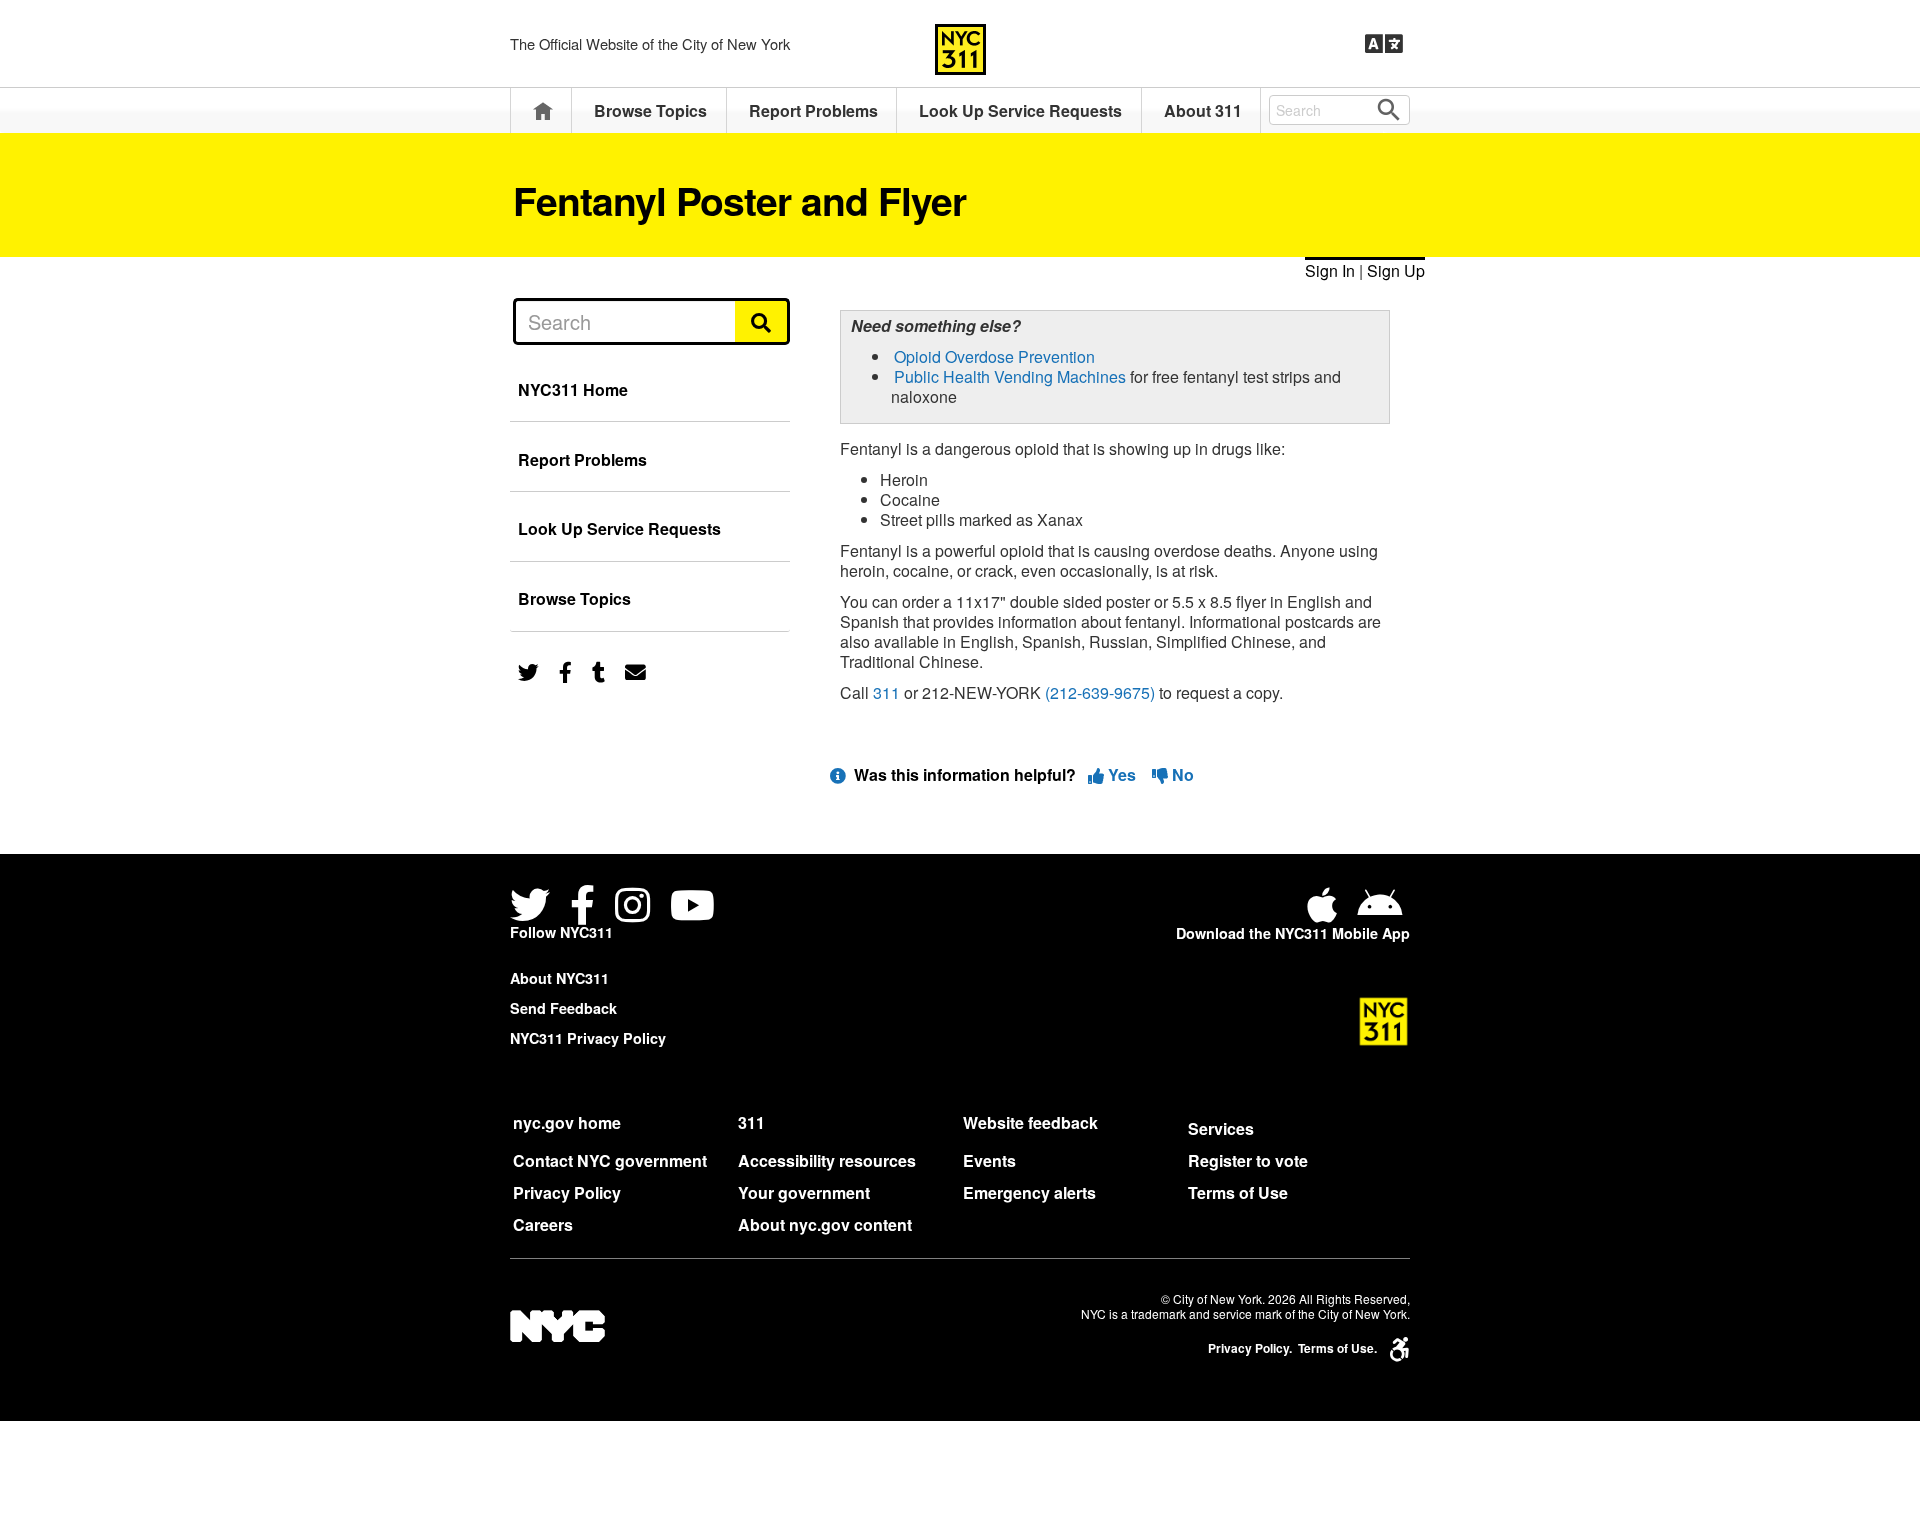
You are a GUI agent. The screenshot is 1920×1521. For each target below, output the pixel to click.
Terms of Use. (1337, 1348)
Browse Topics (650, 110)
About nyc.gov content (825, 1224)
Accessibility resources (827, 1160)
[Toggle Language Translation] (1384, 44)
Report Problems (813, 110)
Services (1221, 1128)
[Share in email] (635, 670)
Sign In (1330, 270)
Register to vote (1248, 1160)
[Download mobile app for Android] (1379, 912)
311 (886, 692)
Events (989, 1160)
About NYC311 (559, 978)
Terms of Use (1238, 1192)
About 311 (1203, 110)
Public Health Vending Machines (1010, 376)
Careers (543, 1224)
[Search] (762, 321)
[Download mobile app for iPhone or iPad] (1326, 912)
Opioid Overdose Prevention (994, 356)
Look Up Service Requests (1020, 110)
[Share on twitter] (528, 670)
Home (543, 110)
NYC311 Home (573, 389)
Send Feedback (563, 1008)
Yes (1122, 774)
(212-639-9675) (1100, 692)
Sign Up (1396, 270)
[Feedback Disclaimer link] (838, 774)
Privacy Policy (567, 1192)
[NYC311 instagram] (632, 907)
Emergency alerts (1029, 1192)
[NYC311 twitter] (534, 907)
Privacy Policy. (1250, 1348)
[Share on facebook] (565, 670)
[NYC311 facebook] (582, 907)
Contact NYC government (610, 1160)
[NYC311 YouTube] (692, 907)
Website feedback (1030, 1122)
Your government (804, 1192)
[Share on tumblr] (598, 670)
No (1181, 774)
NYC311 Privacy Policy (588, 1038)
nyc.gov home (567, 1122)
